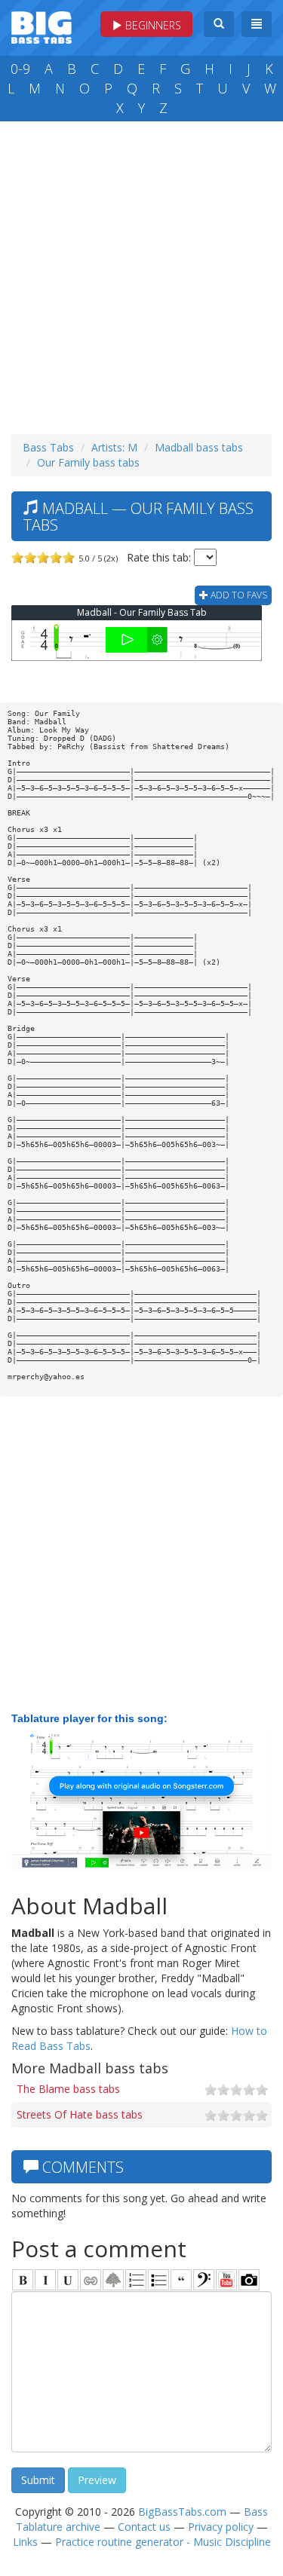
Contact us (144, 2527)
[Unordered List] (158, 2280)
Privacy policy (221, 2527)
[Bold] (23, 2280)
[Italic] (45, 2280)
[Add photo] (249, 2280)
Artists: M (114, 447)
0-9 (20, 69)
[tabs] (204, 2280)
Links (25, 2542)
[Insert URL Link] (91, 2280)
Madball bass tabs (199, 447)
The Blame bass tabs (68, 2089)
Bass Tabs (48, 447)
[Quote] (181, 2280)
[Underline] (68, 2280)
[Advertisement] (141, 274)
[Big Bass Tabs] (42, 26)
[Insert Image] (113, 2280)
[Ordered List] (136, 2280)
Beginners (152, 25)
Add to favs (238, 595)
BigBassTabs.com (182, 2512)
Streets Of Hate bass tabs (80, 2114)
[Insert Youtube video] (226, 2280)
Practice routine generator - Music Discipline (163, 2542)
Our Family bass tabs (88, 462)
